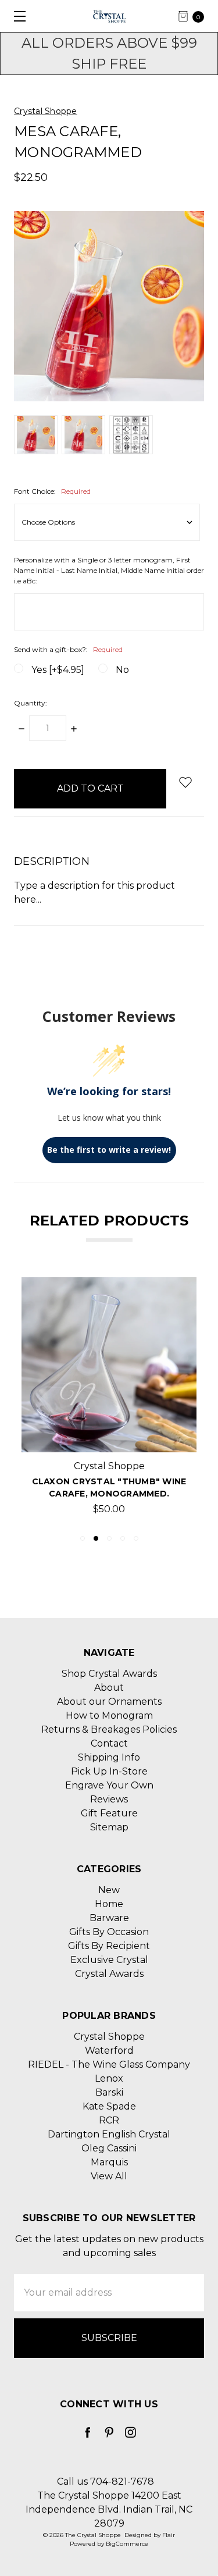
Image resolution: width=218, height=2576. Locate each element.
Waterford (109, 2051)
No (122, 670)
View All (109, 2176)
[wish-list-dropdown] (185, 782)
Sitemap (109, 1827)
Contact (109, 1743)
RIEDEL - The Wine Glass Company (109, 2064)
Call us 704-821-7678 (106, 2481)
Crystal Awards (109, 1974)
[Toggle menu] (16, 16)
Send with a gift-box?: (68, 649)
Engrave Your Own (109, 1785)
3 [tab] (109, 1538)
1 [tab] (83, 1538)
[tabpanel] (109, 1400)
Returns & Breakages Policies (109, 1729)
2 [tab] (96, 1538)
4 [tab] (123, 1538)
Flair (169, 2535)
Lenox (109, 2078)
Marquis (109, 2162)
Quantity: (31, 703)
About (109, 1688)
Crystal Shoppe (109, 2037)
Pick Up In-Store (109, 1771)
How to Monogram (109, 1715)
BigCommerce (127, 2544)
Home (109, 1904)
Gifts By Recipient (109, 1946)
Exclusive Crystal (109, 1960)
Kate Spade (109, 2106)
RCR (109, 2120)
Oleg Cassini (109, 2148)
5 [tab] (136, 1538)
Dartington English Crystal (109, 2134)
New (109, 1890)
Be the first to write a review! (109, 1150)
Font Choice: (52, 491)
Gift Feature (109, 1813)
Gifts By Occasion (109, 1932)
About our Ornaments (109, 1702)
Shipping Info (109, 1757)
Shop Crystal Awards (109, 1674)
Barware (109, 1918)
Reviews (109, 1799)
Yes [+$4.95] (58, 670)
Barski (109, 2092)
